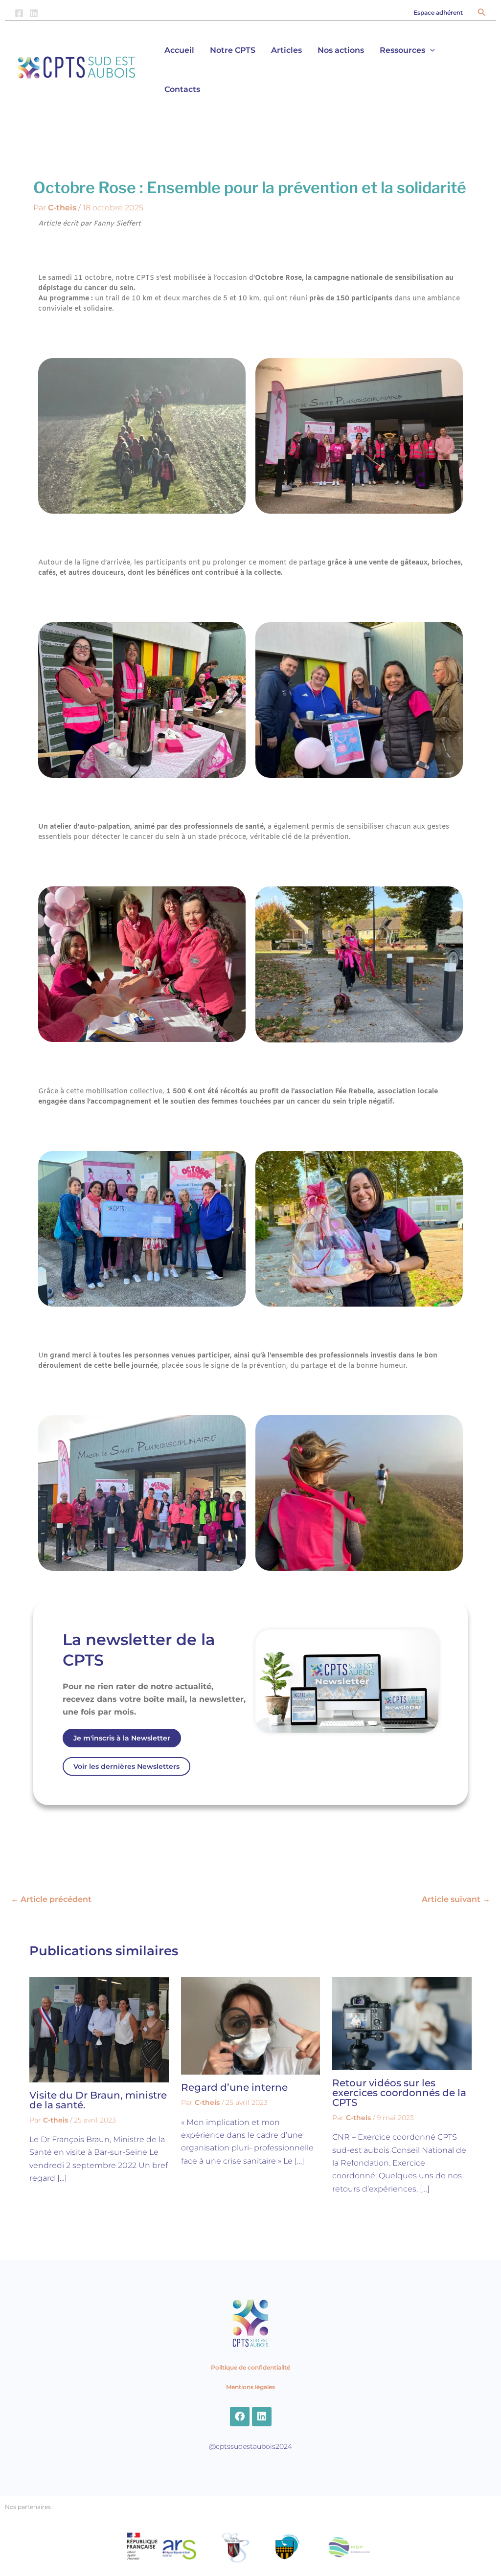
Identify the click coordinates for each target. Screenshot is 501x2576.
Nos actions (341, 50)
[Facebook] (19, 13)
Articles (286, 50)
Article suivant (456, 1899)
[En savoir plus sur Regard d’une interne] (251, 2025)
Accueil (179, 50)
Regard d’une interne (234, 2087)
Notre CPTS (233, 50)
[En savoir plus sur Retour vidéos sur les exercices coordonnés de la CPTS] (402, 2023)
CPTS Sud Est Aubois (41, 84)
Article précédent (51, 1899)
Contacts (182, 89)
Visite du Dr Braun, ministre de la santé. (98, 2100)
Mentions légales (250, 2387)
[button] (438, 13)
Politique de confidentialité (250, 2367)
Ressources (402, 50)
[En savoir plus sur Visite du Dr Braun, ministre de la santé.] (99, 2029)
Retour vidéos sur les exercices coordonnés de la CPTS (399, 2093)
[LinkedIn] (34, 13)
